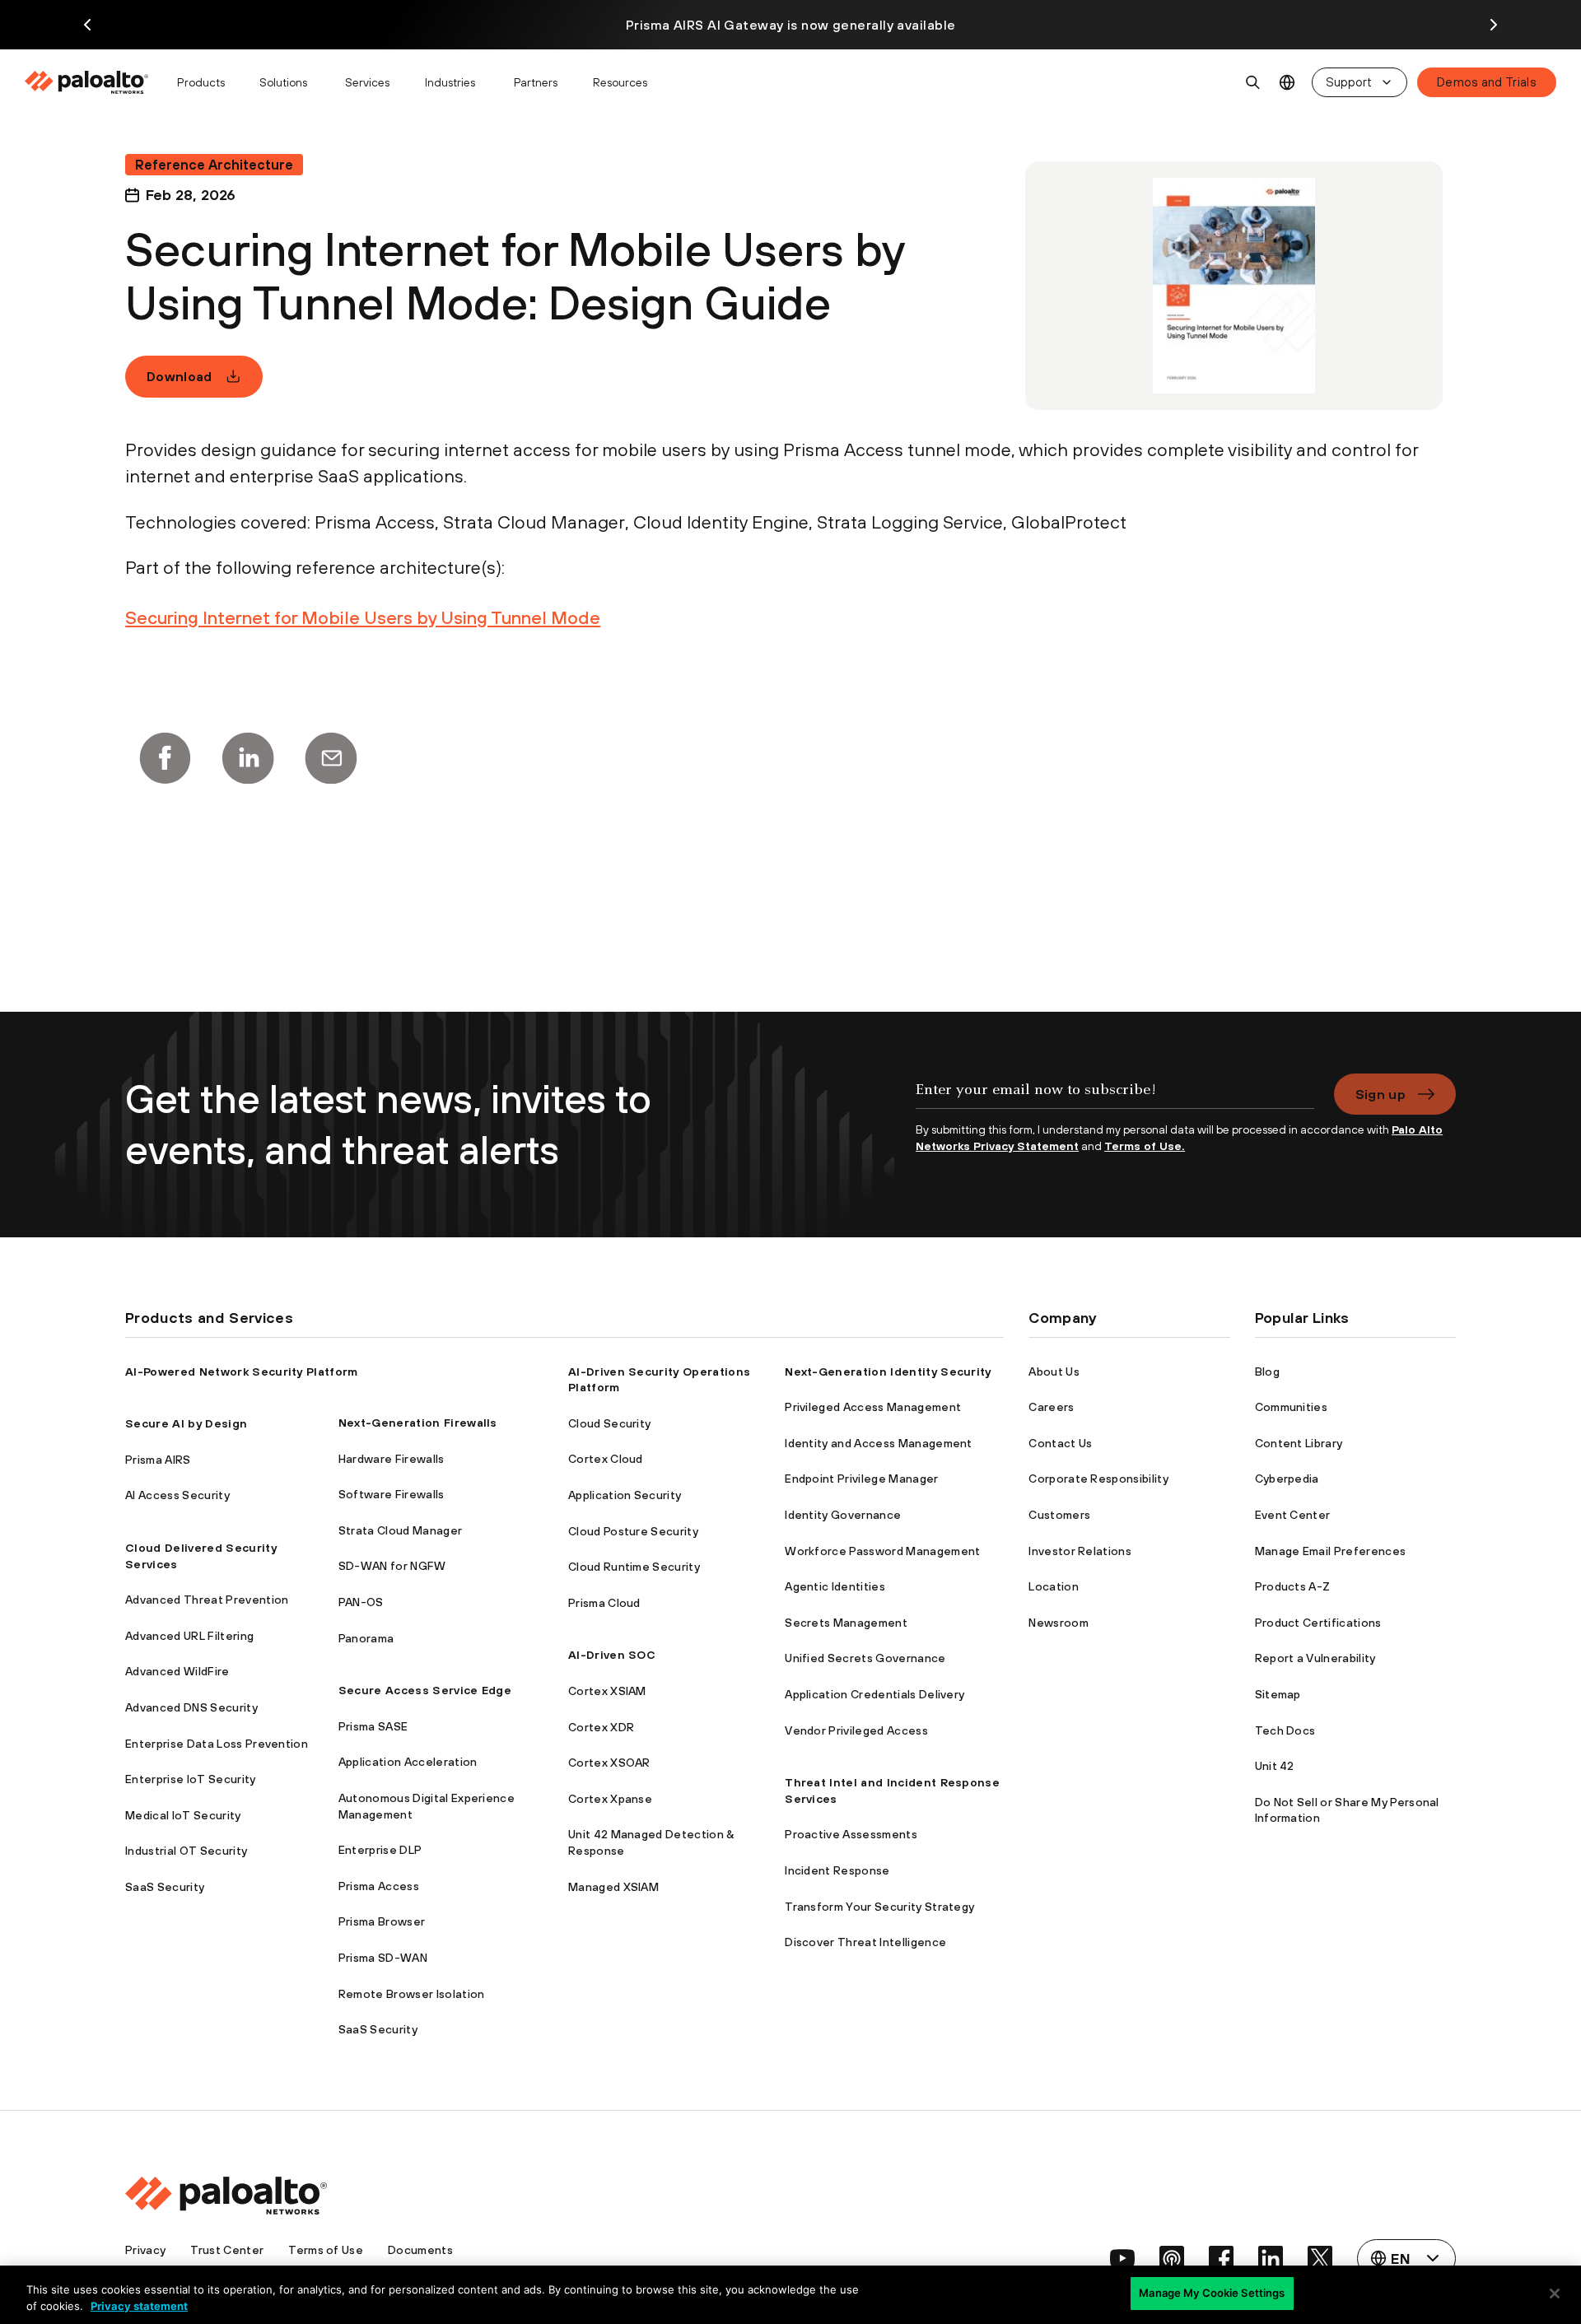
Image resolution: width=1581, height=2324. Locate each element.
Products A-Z (1293, 1586)
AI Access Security (177, 1495)
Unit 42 (1275, 1766)
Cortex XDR (601, 1727)
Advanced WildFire (177, 1671)
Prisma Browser (382, 1921)
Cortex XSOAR (609, 1763)
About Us (1054, 1372)
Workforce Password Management (882, 1551)
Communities (1292, 1407)
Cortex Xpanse (610, 1799)
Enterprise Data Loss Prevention (217, 1744)
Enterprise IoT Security (190, 1779)
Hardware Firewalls (392, 1459)
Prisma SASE (373, 1726)
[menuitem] (93, 82)
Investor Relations (1080, 1551)
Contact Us (1060, 1443)
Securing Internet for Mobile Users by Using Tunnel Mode (363, 617)
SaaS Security (165, 1887)
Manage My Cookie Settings (1212, 2293)
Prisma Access (379, 1886)
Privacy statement (139, 2306)
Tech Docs (1285, 1730)
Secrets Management (846, 1623)
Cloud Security (609, 1423)
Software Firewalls (392, 1494)
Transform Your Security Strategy (879, 1907)
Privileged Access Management (873, 1407)
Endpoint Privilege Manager (861, 1479)
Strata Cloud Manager (400, 1530)
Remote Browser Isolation (412, 1994)
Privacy (145, 2250)
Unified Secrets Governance (865, 1658)
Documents (420, 2250)
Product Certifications (1318, 1623)
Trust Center (227, 2250)
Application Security (625, 1495)
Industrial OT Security (186, 1851)
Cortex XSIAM (607, 1691)
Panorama (366, 1638)
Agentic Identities (835, 1586)
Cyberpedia (1287, 1479)
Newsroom (1059, 1623)
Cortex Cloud (606, 1459)
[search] (1253, 82)
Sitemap (1278, 1694)
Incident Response (837, 1870)
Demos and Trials (1487, 82)
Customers (1059, 1515)
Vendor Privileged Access (856, 1730)
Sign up (1380, 1094)
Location (1054, 1586)
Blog (1267, 1372)
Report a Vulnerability (1315, 1658)
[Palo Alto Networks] (88, 82)
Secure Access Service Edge (425, 1690)
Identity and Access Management (879, 1443)
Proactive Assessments (851, 1834)
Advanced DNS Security (191, 1707)
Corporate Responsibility (1098, 1479)
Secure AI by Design (186, 1423)
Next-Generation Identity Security (888, 1372)
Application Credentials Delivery (874, 1694)
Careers (1051, 1407)
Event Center (1293, 1515)
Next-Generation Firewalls (418, 1423)
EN (1287, 83)
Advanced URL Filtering (189, 1636)
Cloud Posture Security (633, 1531)
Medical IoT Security (183, 1815)
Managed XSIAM (613, 1887)
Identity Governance (843, 1515)
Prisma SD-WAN (383, 1958)
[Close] (1555, 2294)
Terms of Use (326, 2250)
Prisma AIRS (158, 1460)
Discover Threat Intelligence (865, 1942)
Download (180, 376)
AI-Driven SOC (612, 1655)
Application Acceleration (408, 1762)
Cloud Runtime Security (634, 1567)
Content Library (1299, 1443)
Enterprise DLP (380, 1850)
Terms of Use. (1145, 1146)
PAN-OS (361, 1602)
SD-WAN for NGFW (392, 1566)
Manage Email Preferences (1331, 1551)
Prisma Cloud (604, 1603)
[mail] (331, 758)
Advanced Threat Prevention (207, 1600)
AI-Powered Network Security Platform (242, 1372)
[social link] (1122, 2258)
